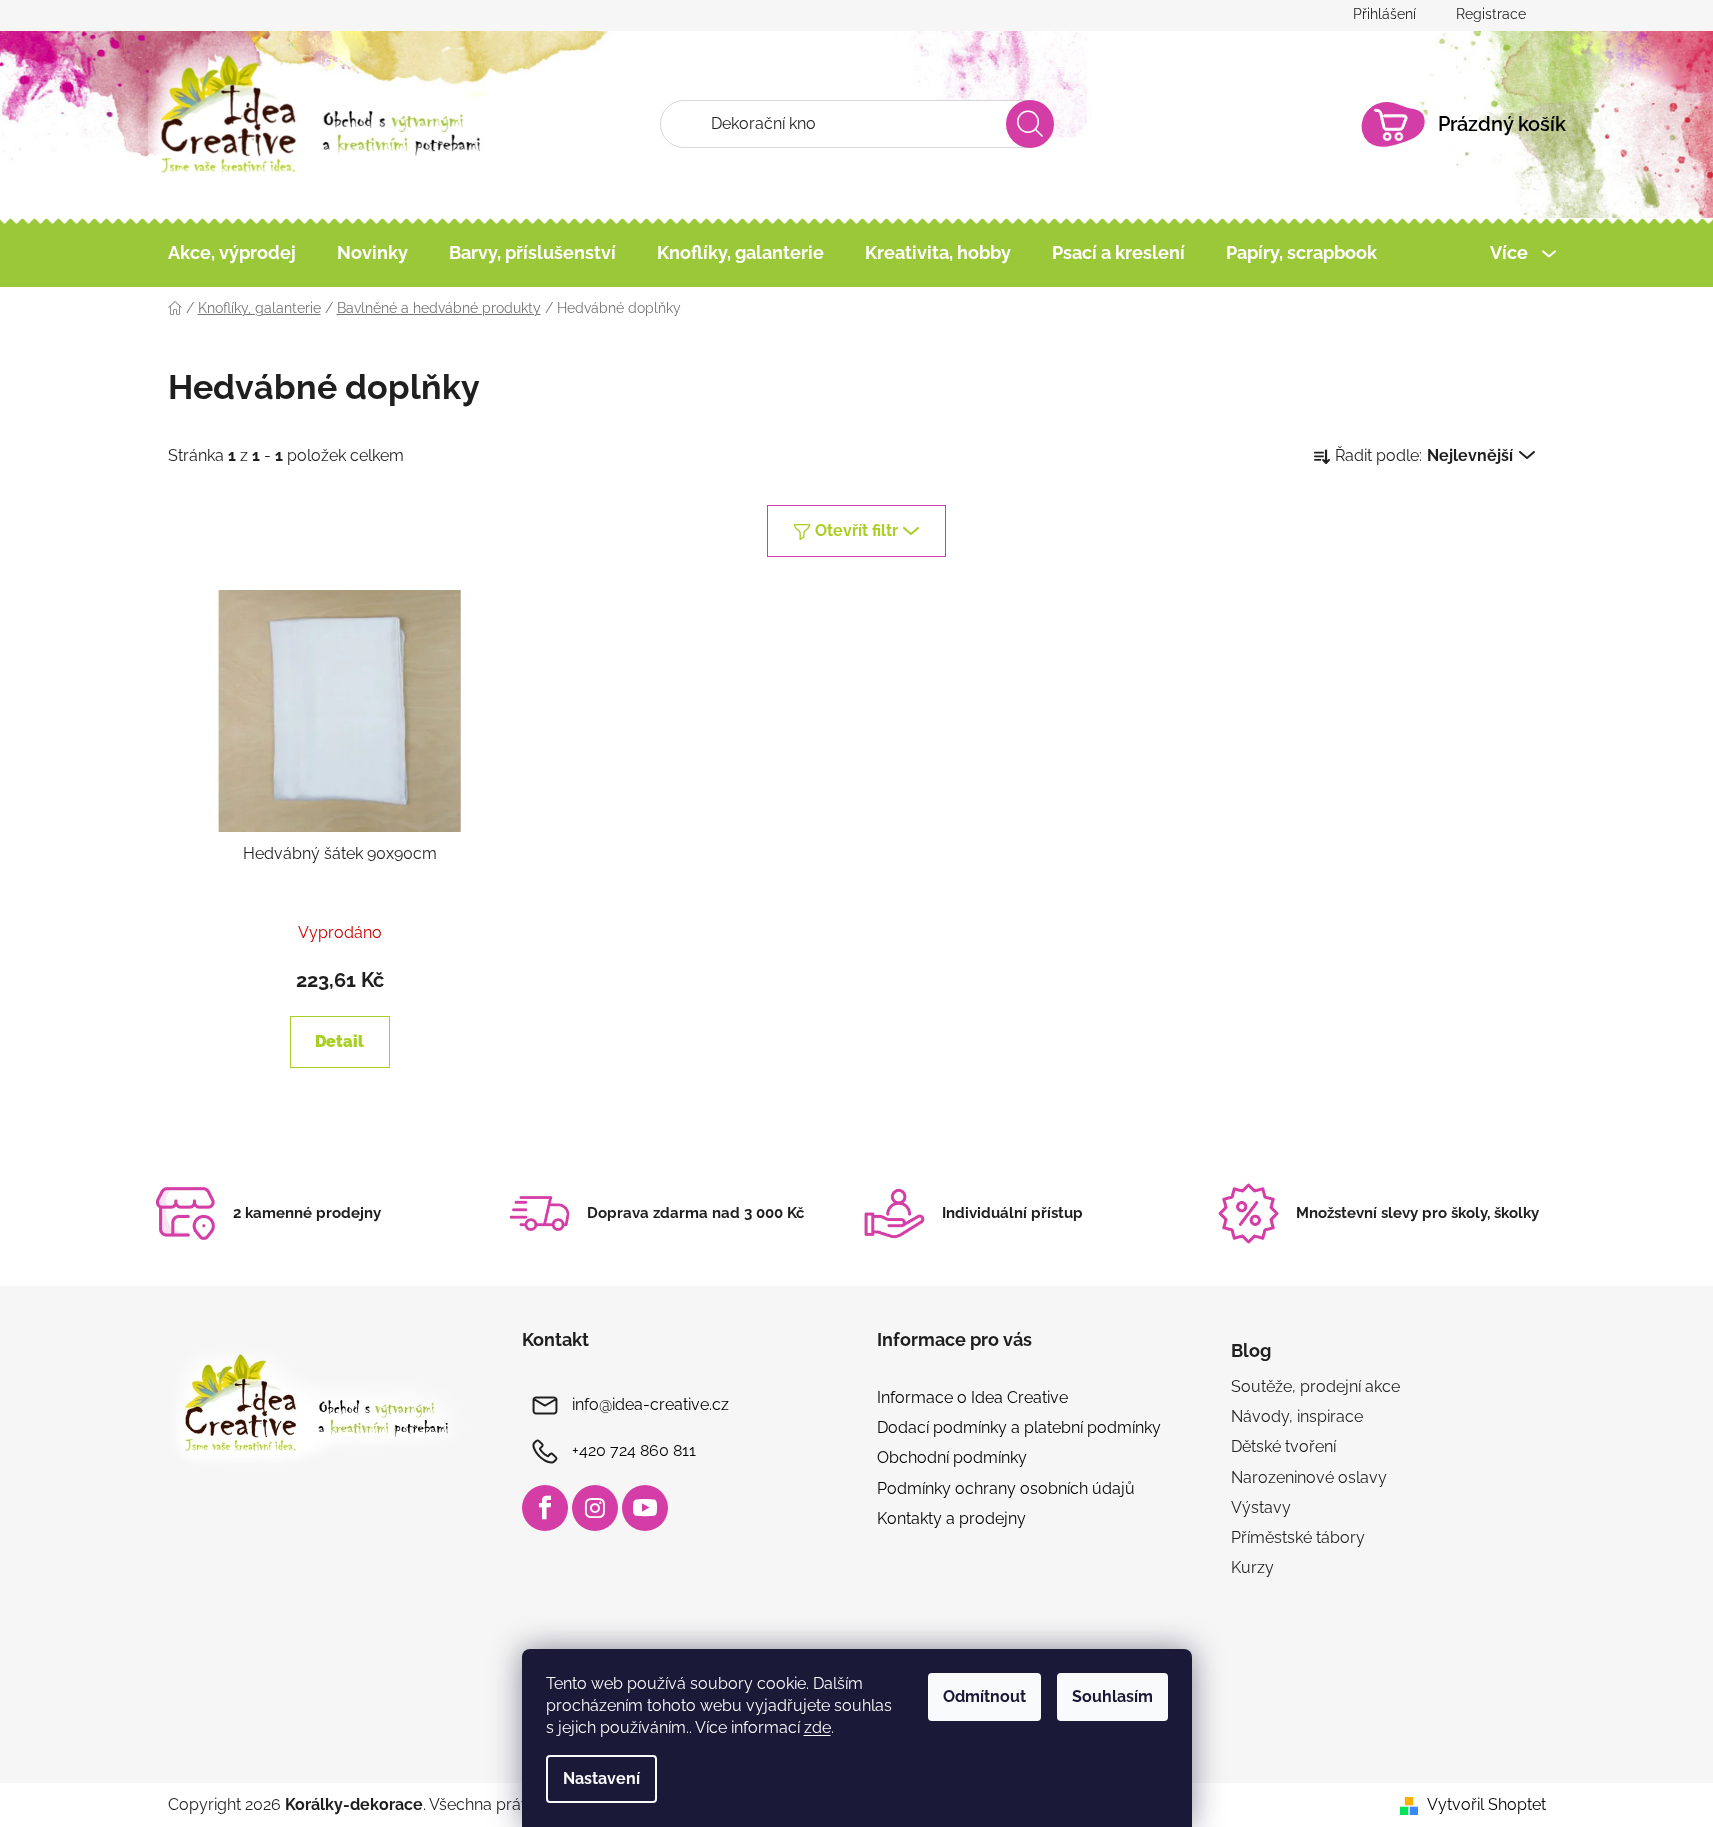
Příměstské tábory (1298, 1537)
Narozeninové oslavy (1309, 1477)
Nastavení (601, 1778)
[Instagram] (595, 1508)
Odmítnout (984, 1696)
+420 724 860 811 (634, 1450)
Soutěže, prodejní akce (1315, 1386)
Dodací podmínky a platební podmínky (1019, 1427)
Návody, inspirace (1297, 1416)
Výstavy (1261, 1507)
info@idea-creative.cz (650, 1404)
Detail (339, 1041)
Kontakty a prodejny (951, 1518)
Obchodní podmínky (952, 1457)
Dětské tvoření (1283, 1446)
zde (817, 1727)
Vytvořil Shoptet (1486, 1804)
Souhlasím (1112, 1696)
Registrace (1491, 14)
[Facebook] (545, 1508)
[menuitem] (232, 253)
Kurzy (1252, 1567)
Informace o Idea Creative (972, 1397)
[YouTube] (645, 1508)
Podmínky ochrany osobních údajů (1006, 1488)
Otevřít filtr (856, 530)
